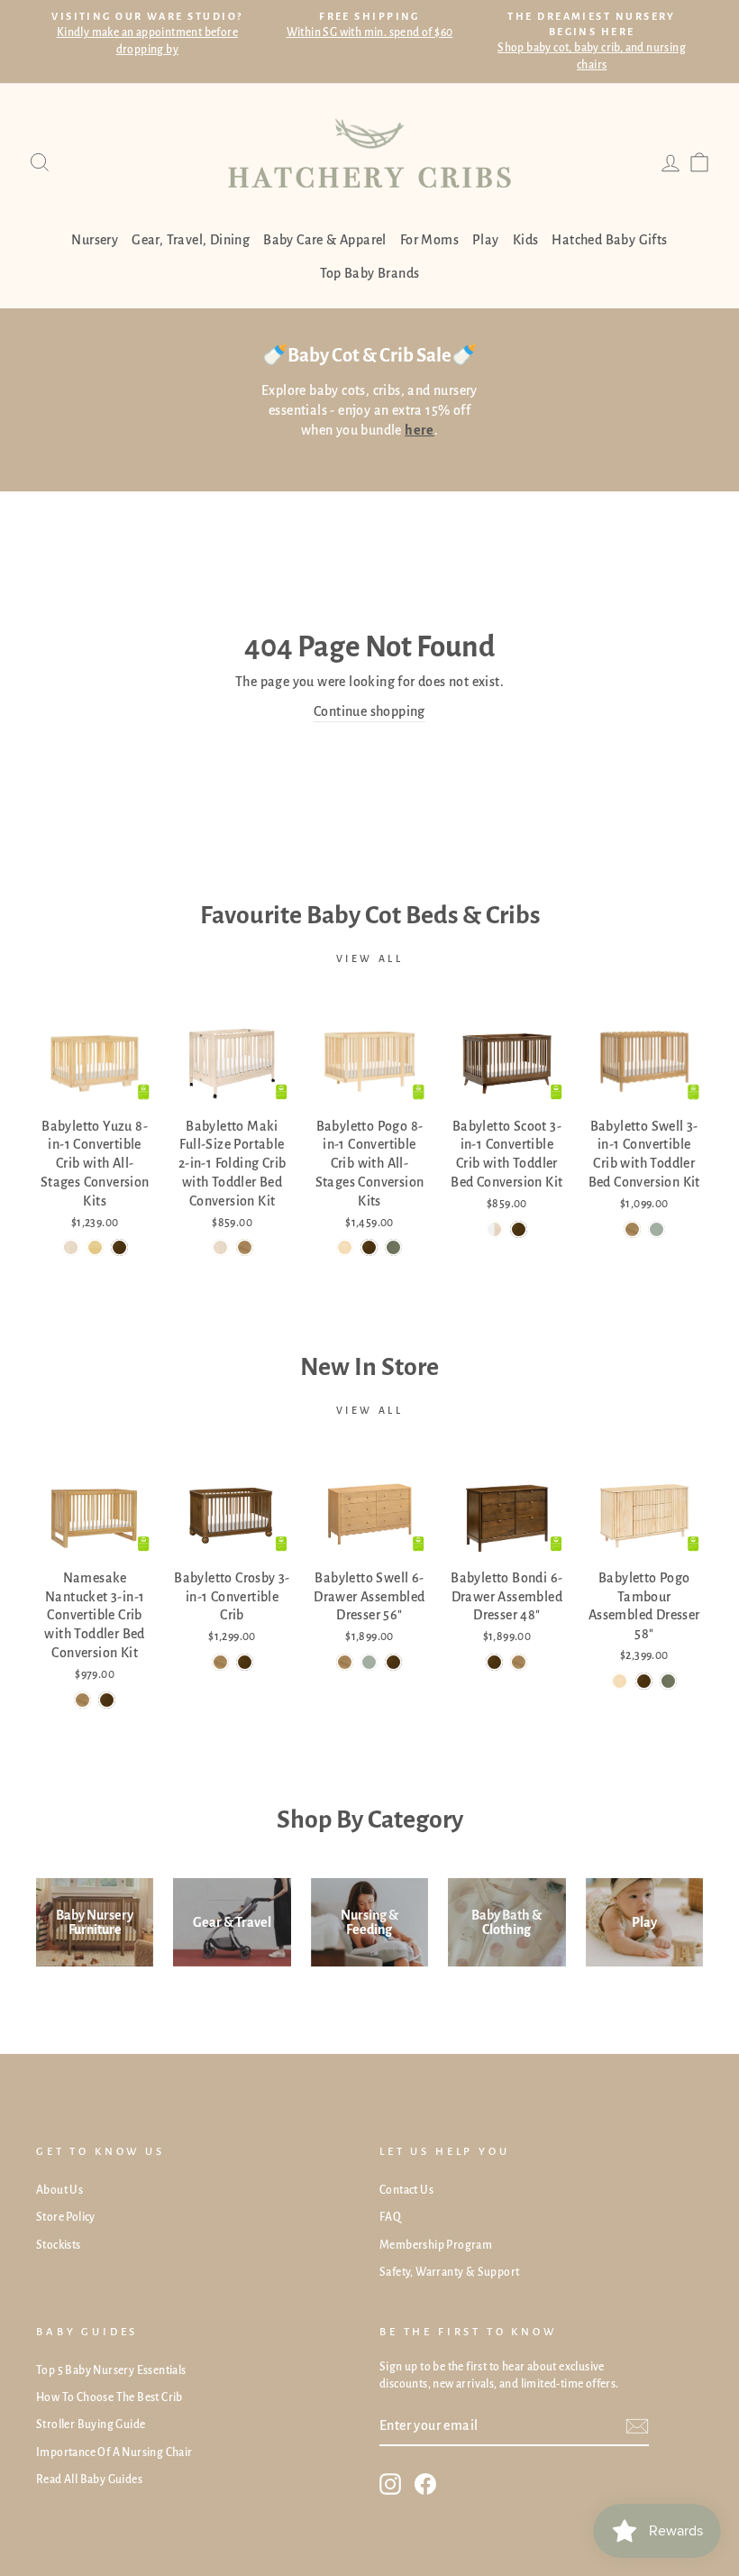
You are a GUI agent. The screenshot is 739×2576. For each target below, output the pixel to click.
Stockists (59, 2245)
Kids (526, 240)
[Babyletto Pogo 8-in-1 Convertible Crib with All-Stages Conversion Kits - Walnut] (369, 1247)
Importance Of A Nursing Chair (114, 2452)
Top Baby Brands (370, 273)
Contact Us (406, 2190)
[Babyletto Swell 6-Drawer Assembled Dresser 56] (345, 1662)
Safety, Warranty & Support (449, 2272)
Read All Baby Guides (89, 2480)
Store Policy (66, 2217)
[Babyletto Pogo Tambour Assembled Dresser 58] (620, 1681)
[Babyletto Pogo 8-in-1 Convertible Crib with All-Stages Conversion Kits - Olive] (393, 1247)
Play (486, 240)
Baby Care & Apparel (325, 240)
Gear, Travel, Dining (191, 240)
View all (370, 958)
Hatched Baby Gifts (609, 240)
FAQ (390, 2217)
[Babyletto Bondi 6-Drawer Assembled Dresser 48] (494, 1662)
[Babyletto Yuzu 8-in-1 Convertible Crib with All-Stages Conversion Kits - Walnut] (119, 1247)
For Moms (429, 240)
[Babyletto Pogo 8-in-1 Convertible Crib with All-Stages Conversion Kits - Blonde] (345, 1247)
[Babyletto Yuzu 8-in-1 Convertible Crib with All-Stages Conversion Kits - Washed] (71, 1247)
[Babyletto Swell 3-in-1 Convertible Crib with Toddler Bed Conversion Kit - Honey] (632, 1229)
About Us (59, 2190)
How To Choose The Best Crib (109, 2397)
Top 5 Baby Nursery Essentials (111, 2370)
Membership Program (436, 2245)
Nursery (95, 240)
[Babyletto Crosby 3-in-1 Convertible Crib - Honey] (220, 1662)
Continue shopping (369, 711)
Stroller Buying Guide (91, 2425)
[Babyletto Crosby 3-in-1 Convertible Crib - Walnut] (245, 1662)
